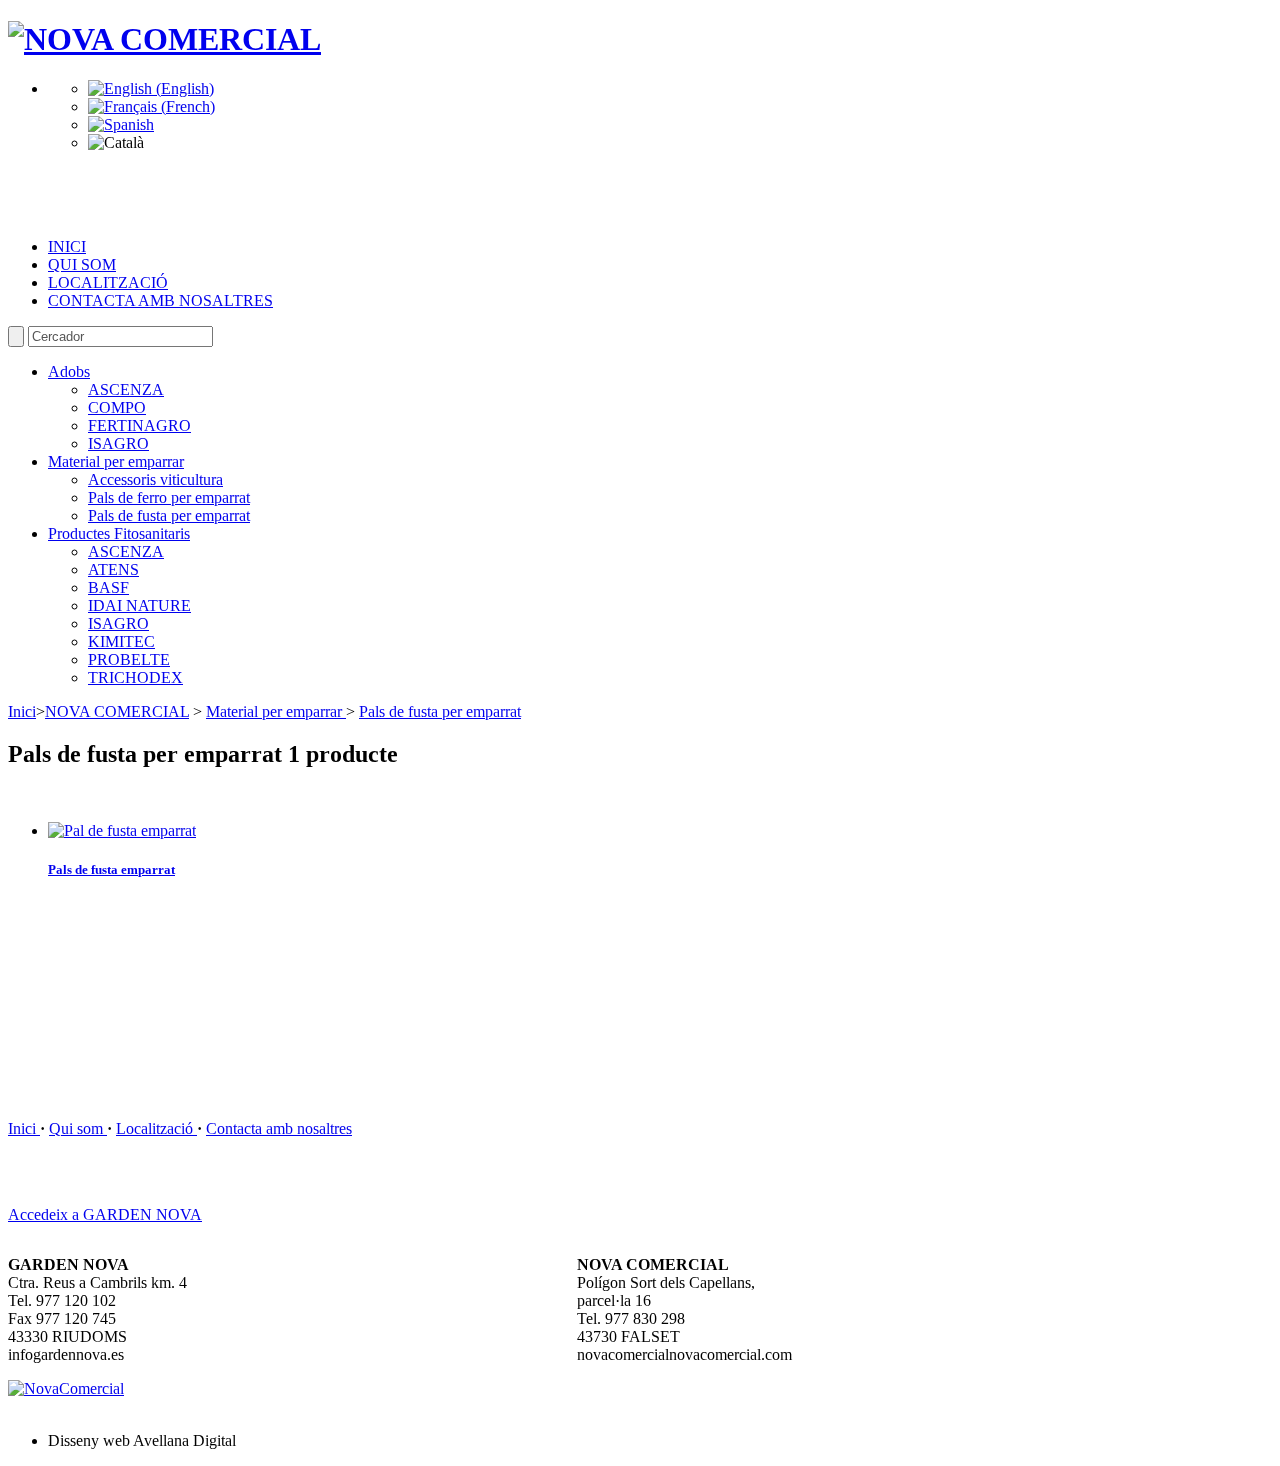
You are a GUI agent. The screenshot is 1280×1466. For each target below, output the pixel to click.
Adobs (69, 371)
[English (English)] (151, 88)
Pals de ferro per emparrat (169, 497)
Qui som (78, 1128)
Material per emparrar (116, 461)
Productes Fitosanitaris (119, 533)
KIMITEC (121, 641)
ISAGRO (118, 443)
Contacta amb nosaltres (279, 1128)
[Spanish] (121, 124)
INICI (67, 246)
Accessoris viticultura (155, 479)
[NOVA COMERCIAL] (164, 39)
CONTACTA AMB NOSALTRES (160, 300)
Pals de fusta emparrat (111, 869)
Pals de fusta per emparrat (169, 515)
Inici (22, 711)
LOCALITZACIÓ (108, 282)
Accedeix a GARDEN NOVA (105, 1214)
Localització (156, 1128)
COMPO (117, 407)
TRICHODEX (135, 677)
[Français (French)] (151, 106)
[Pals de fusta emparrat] (122, 830)
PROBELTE (129, 659)
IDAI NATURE (139, 605)
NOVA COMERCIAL (117, 711)
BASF (108, 587)
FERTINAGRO (139, 425)
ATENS (113, 569)
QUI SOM (82, 264)
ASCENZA (126, 389)
